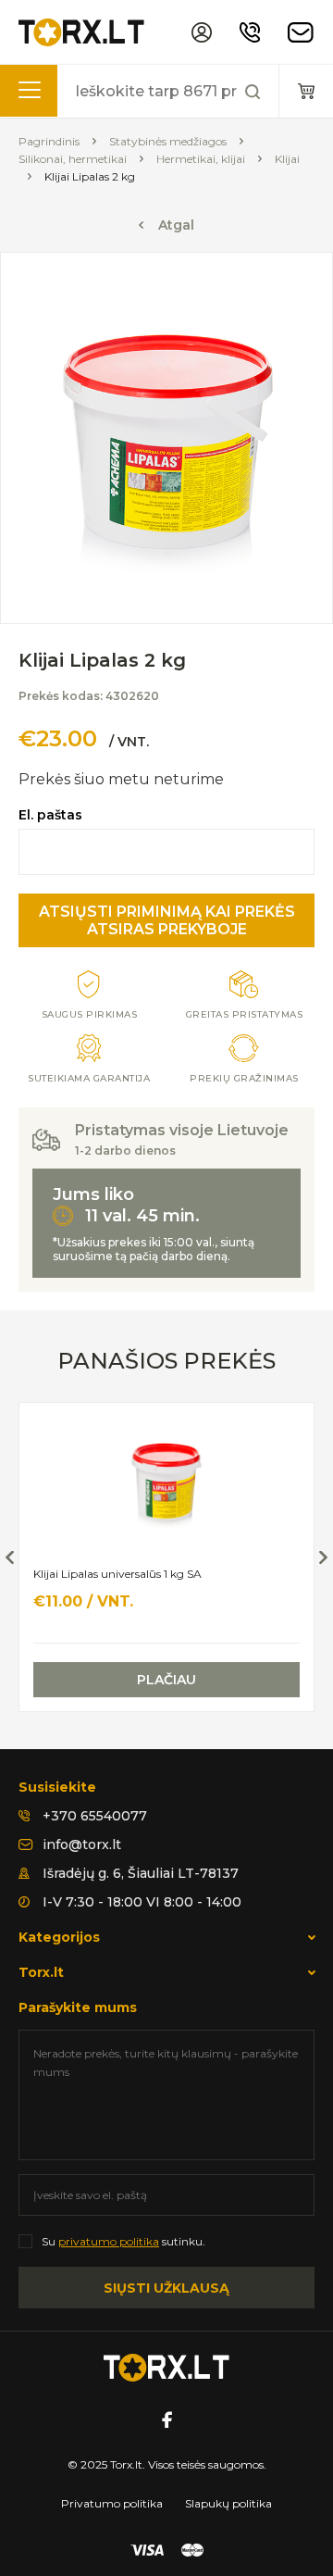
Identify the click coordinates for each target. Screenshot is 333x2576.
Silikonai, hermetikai (73, 159)
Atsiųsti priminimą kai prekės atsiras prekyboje (167, 920)
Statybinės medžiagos (168, 141)
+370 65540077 (95, 1816)
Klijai (287, 159)
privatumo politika (109, 2241)
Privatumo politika (112, 2503)
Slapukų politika (228, 2503)
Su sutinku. (123, 2241)
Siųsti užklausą (166, 2288)
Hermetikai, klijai (201, 159)
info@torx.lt (82, 1844)
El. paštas (50, 815)
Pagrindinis (49, 141)
